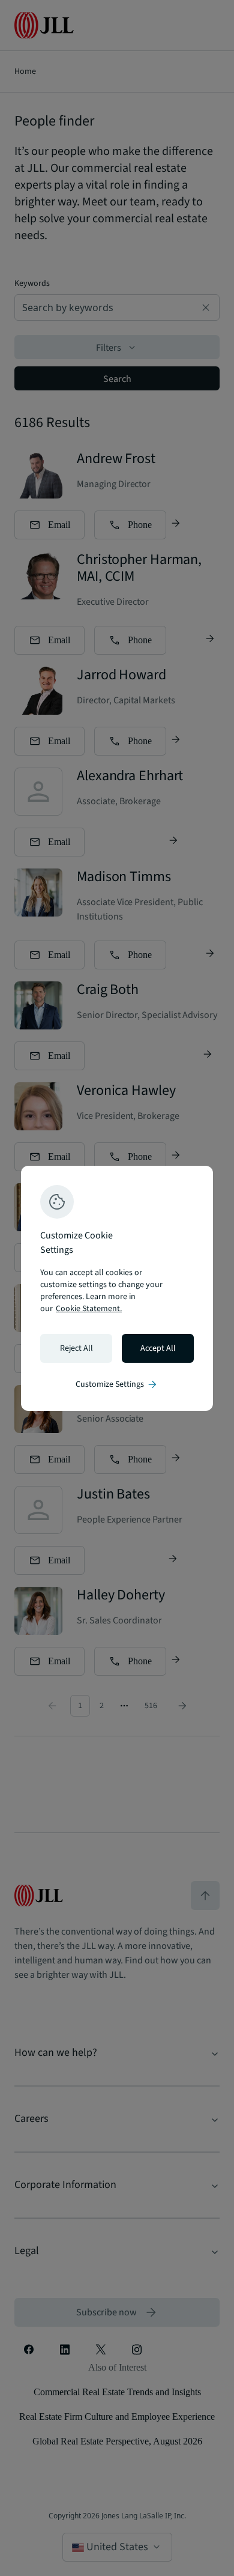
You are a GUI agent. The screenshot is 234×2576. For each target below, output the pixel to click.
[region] (117, 1288)
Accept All (158, 1348)
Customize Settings (117, 1384)
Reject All (76, 1348)
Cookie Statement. (89, 1309)
